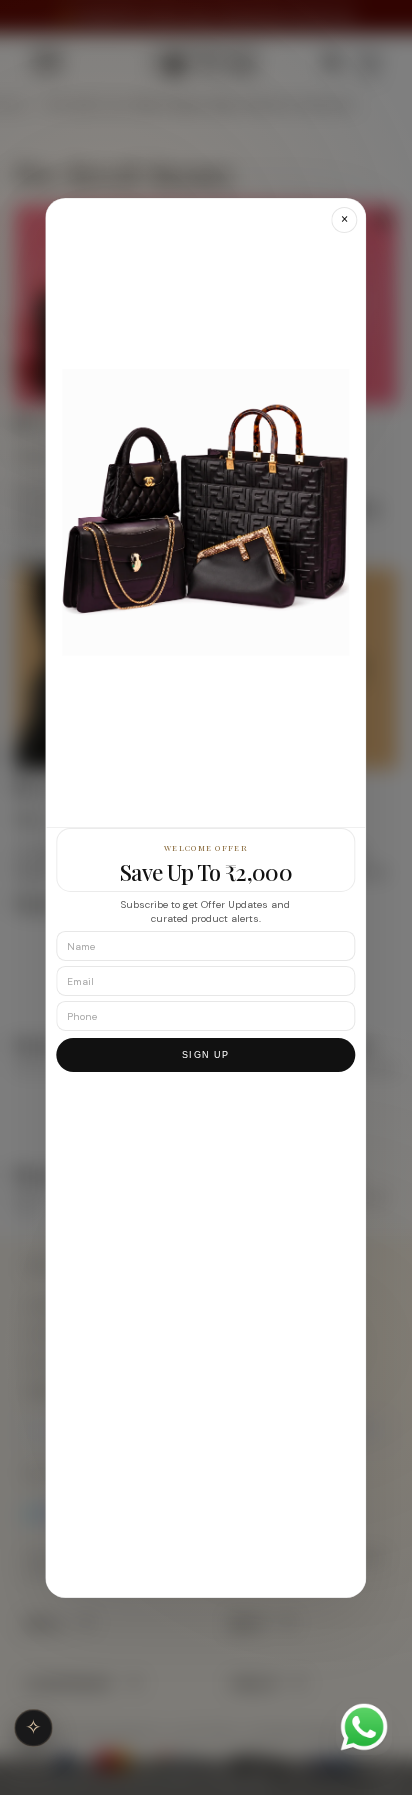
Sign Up (205, 1055)
